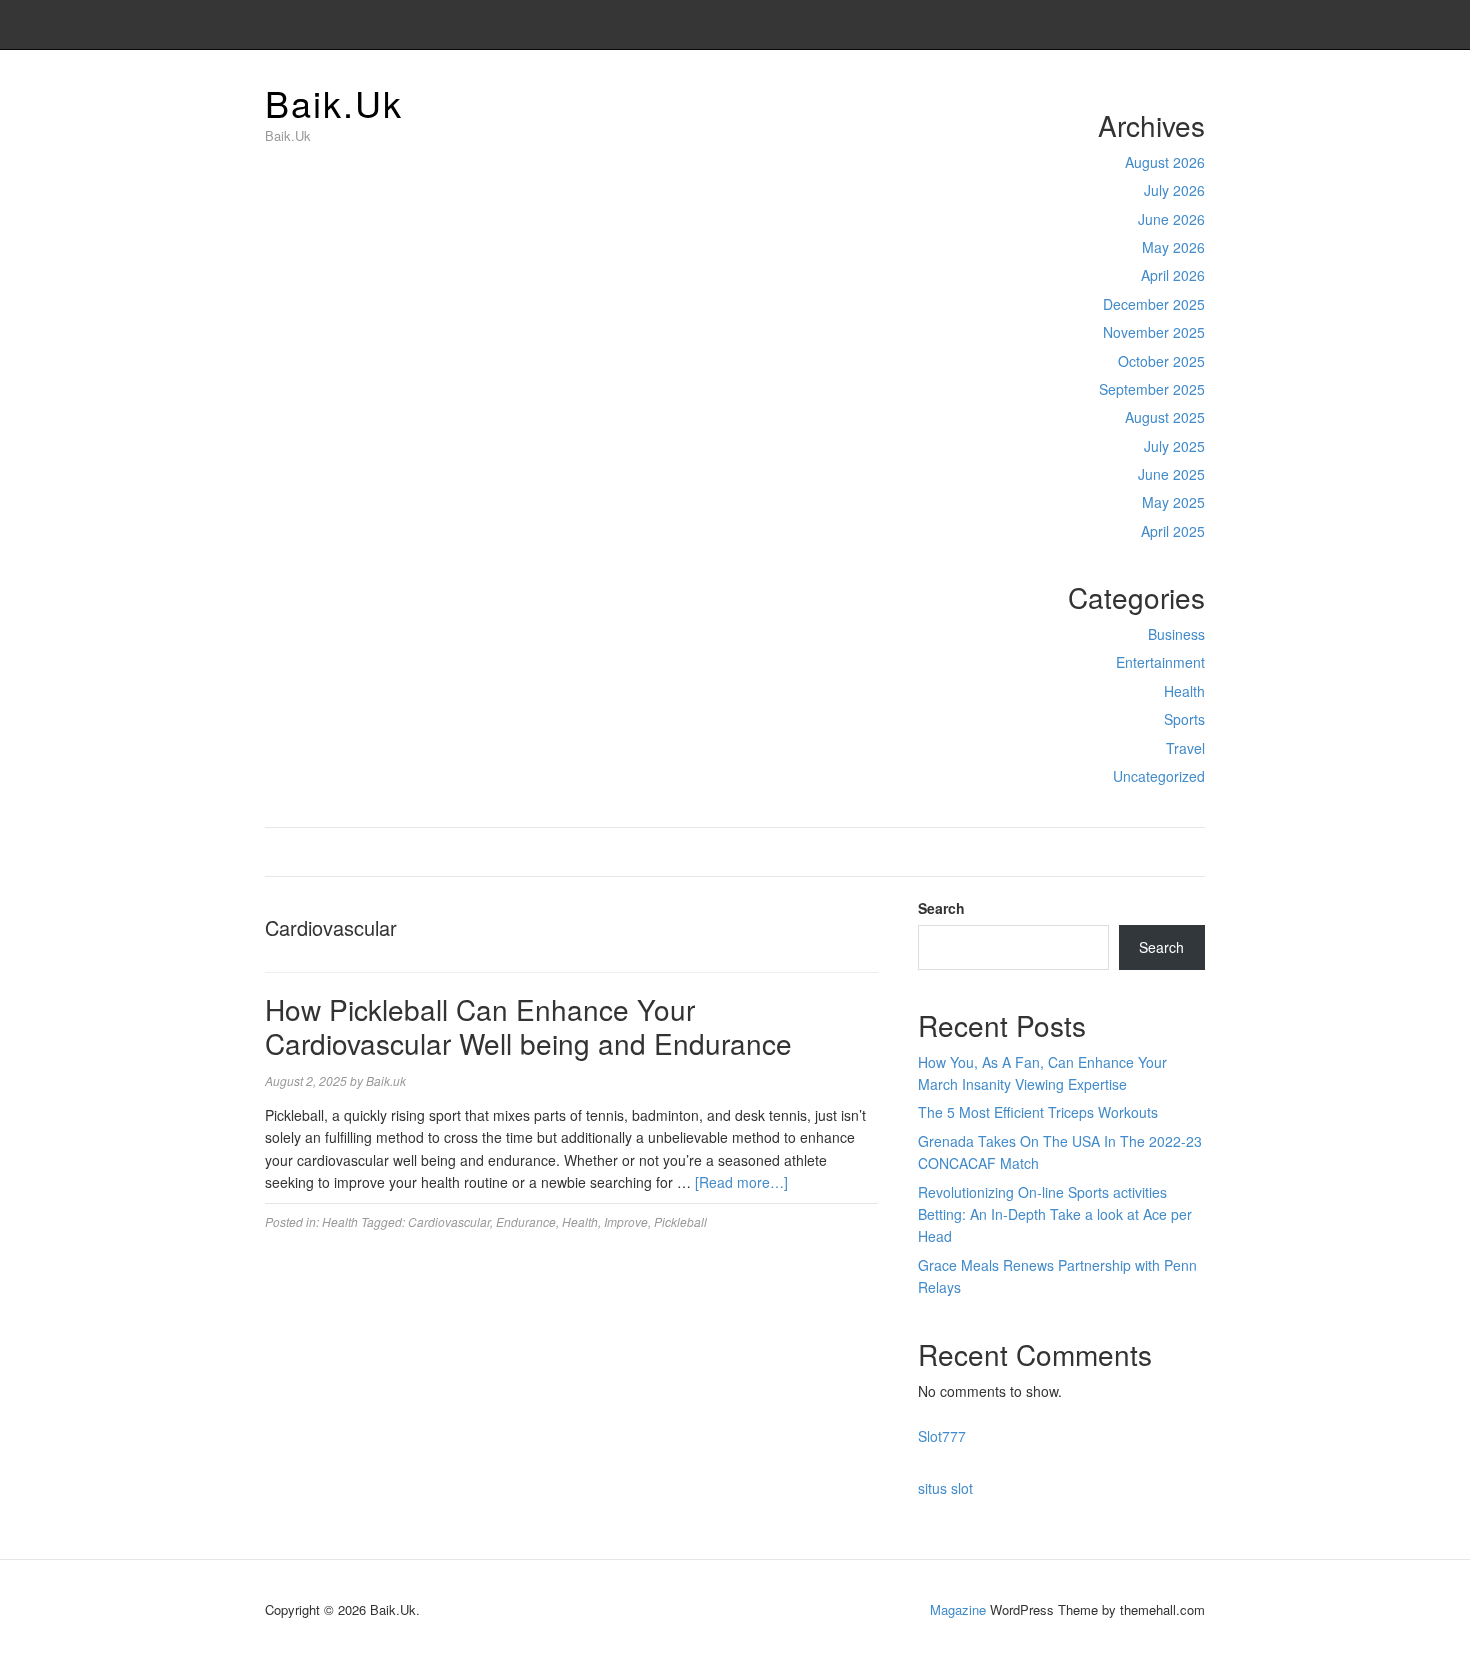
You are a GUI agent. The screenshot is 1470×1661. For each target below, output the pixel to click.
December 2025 (1154, 304)
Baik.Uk (334, 102)
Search (941, 908)
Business (1176, 634)
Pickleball (680, 1221)
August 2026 (1165, 162)
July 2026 (1174, 190)
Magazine (958, 1609)
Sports (1184, 719)
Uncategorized (1159, 776)
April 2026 (1173, 275)
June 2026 (1171, 219)
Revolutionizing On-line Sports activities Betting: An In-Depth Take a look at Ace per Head (1055, 1214)
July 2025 (1174, 446)
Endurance (526, 1221)
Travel (1185, 748)
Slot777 (942, 1436)
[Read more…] (741, 1182)
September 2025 (1152, 389)
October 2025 (1161, 361)
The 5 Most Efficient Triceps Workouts (1038, 1112)
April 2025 (1173, 531)
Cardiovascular (449, 1221)
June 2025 (1171, 474)
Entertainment (1160, 662)
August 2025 (1165, 417)
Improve (626, 1221)
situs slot (945, 1488)
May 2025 (1173, 502)
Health (1184, 691)
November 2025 (1154, 332)
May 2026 (1173, 247)
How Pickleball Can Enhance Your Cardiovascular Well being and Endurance (528, 1026)
